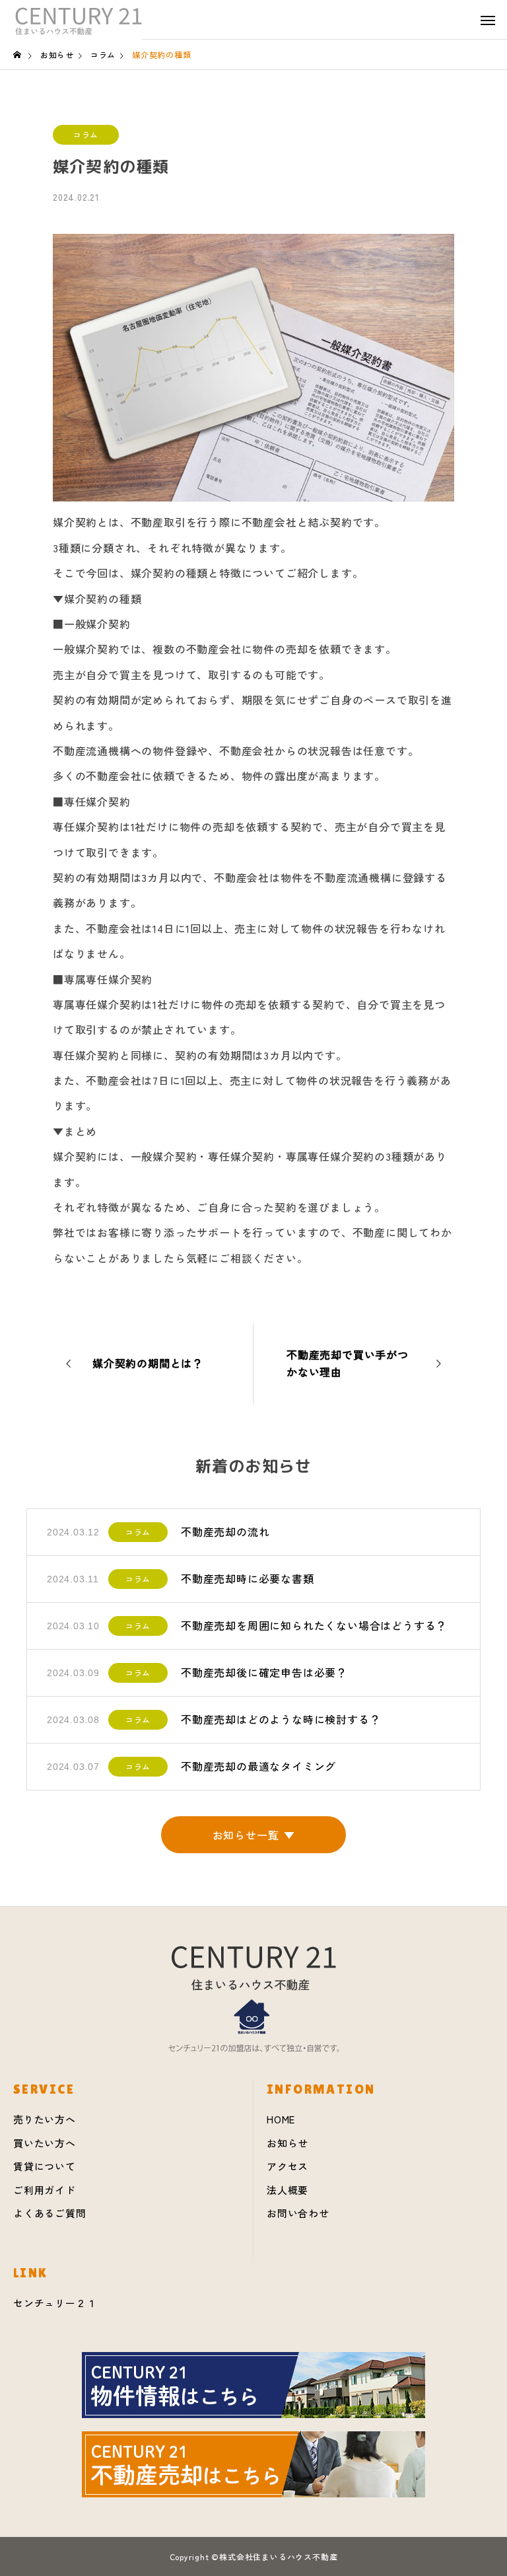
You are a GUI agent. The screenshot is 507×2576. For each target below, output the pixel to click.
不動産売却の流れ (225, 1531)
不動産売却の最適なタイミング (258, 1766)
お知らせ (287, 2143)
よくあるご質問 (50, 2213)
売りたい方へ (45, 2119)
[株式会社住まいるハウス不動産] (79, 20)
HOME (281, 2119)
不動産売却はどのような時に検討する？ (281, 1719)
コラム (86, 134)
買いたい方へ (45, 2143)
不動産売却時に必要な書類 (248, 1578)
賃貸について (45, 2166)
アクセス (287, 2166)
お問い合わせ (298, 2213)
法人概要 (287, 2190)
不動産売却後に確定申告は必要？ (264, 1672)
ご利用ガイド (45, 2190)
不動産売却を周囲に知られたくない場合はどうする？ (314, 1625)
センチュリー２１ (55, 2303)
